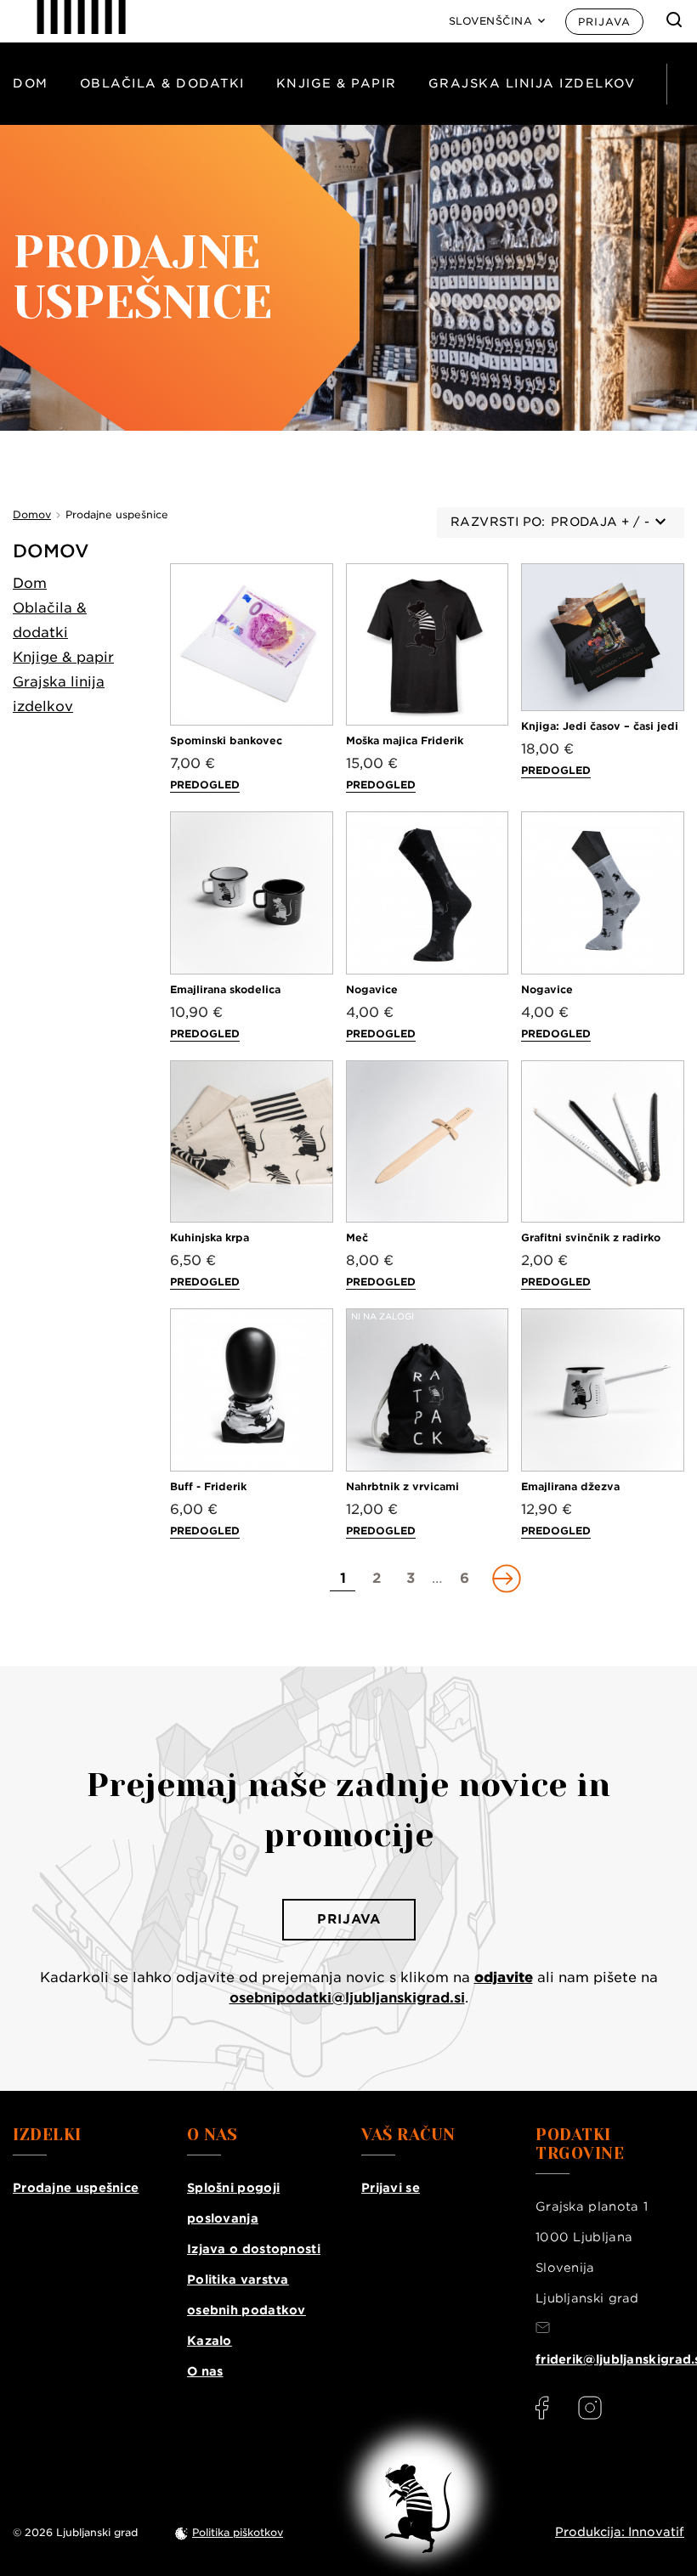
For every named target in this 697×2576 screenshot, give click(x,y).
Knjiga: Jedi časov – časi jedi (600, 726)
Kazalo (210, 2341)
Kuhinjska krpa (210, 1237)
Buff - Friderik (208, 1486)
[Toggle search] (674, 20)
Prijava (604, 22)
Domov (51, 551)
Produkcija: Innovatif (620, 2532)
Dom (31, 83)
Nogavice (372, 989)
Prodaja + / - (600, 522)
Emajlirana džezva (570, 1486)
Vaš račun (408, 2135)
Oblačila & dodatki (162, 83)
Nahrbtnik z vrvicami (402, 1486)
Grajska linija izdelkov (532, 83)
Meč (357, 1237)
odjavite (504, 1977)
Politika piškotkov (238, 2532)
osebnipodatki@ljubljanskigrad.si (347, 1998)
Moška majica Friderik (405, 740)
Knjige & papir (337, 83)
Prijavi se (391, 2188)
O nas (205, 2371)
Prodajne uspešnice (76, 2188)
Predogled (205, 785)
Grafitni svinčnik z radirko (591, 1237)
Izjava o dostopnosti (254, 2249)
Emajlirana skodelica (225, 989)
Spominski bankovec (226, 740)
